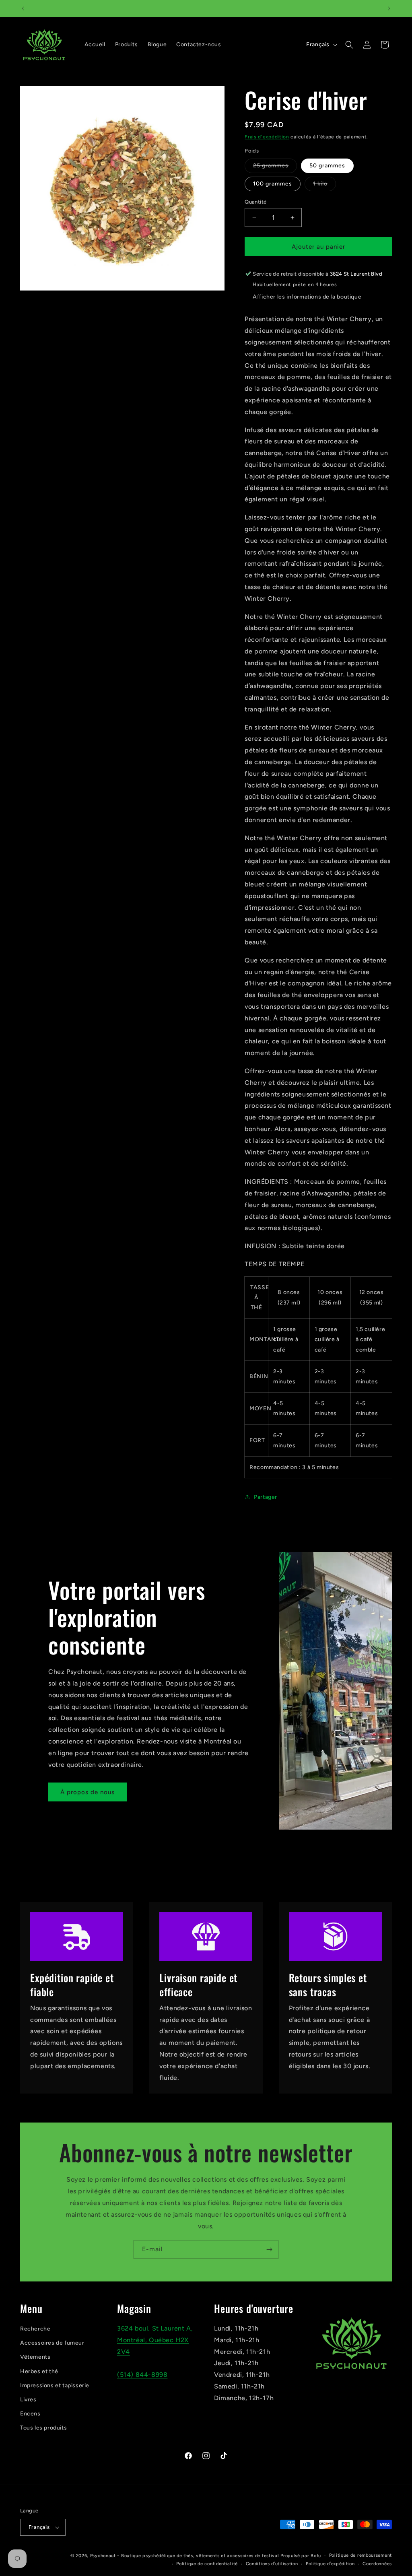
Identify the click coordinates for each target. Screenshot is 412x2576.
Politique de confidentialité (207, 2564)
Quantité (255, 202)
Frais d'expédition (267, 137)
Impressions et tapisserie (55, 2385)
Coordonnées (377, 2564)
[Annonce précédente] (23, 8)
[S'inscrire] (269, 2249)
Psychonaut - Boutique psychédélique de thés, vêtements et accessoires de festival (185, 2556)
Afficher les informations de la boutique (307, 297)
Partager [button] (266, 1497)
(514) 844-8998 (142, 2375)
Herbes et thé (39, 2371)
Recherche (35, 2329)
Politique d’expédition (330, 2564)
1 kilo (324, 185)
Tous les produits (43, 2428)
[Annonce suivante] (389, 8)
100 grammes (273, 184)
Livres (28, 2400)
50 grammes (327, 166)
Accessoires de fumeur (52, 2343)
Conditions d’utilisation (272, 2564)
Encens (30, 2414)
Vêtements (35, 2357)
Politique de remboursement (360, 2555)
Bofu (316, 2556)
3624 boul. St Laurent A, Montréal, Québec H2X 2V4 (155, 2340)
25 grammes (275, 167)
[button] (349, 45)
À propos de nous (88, 1792)
